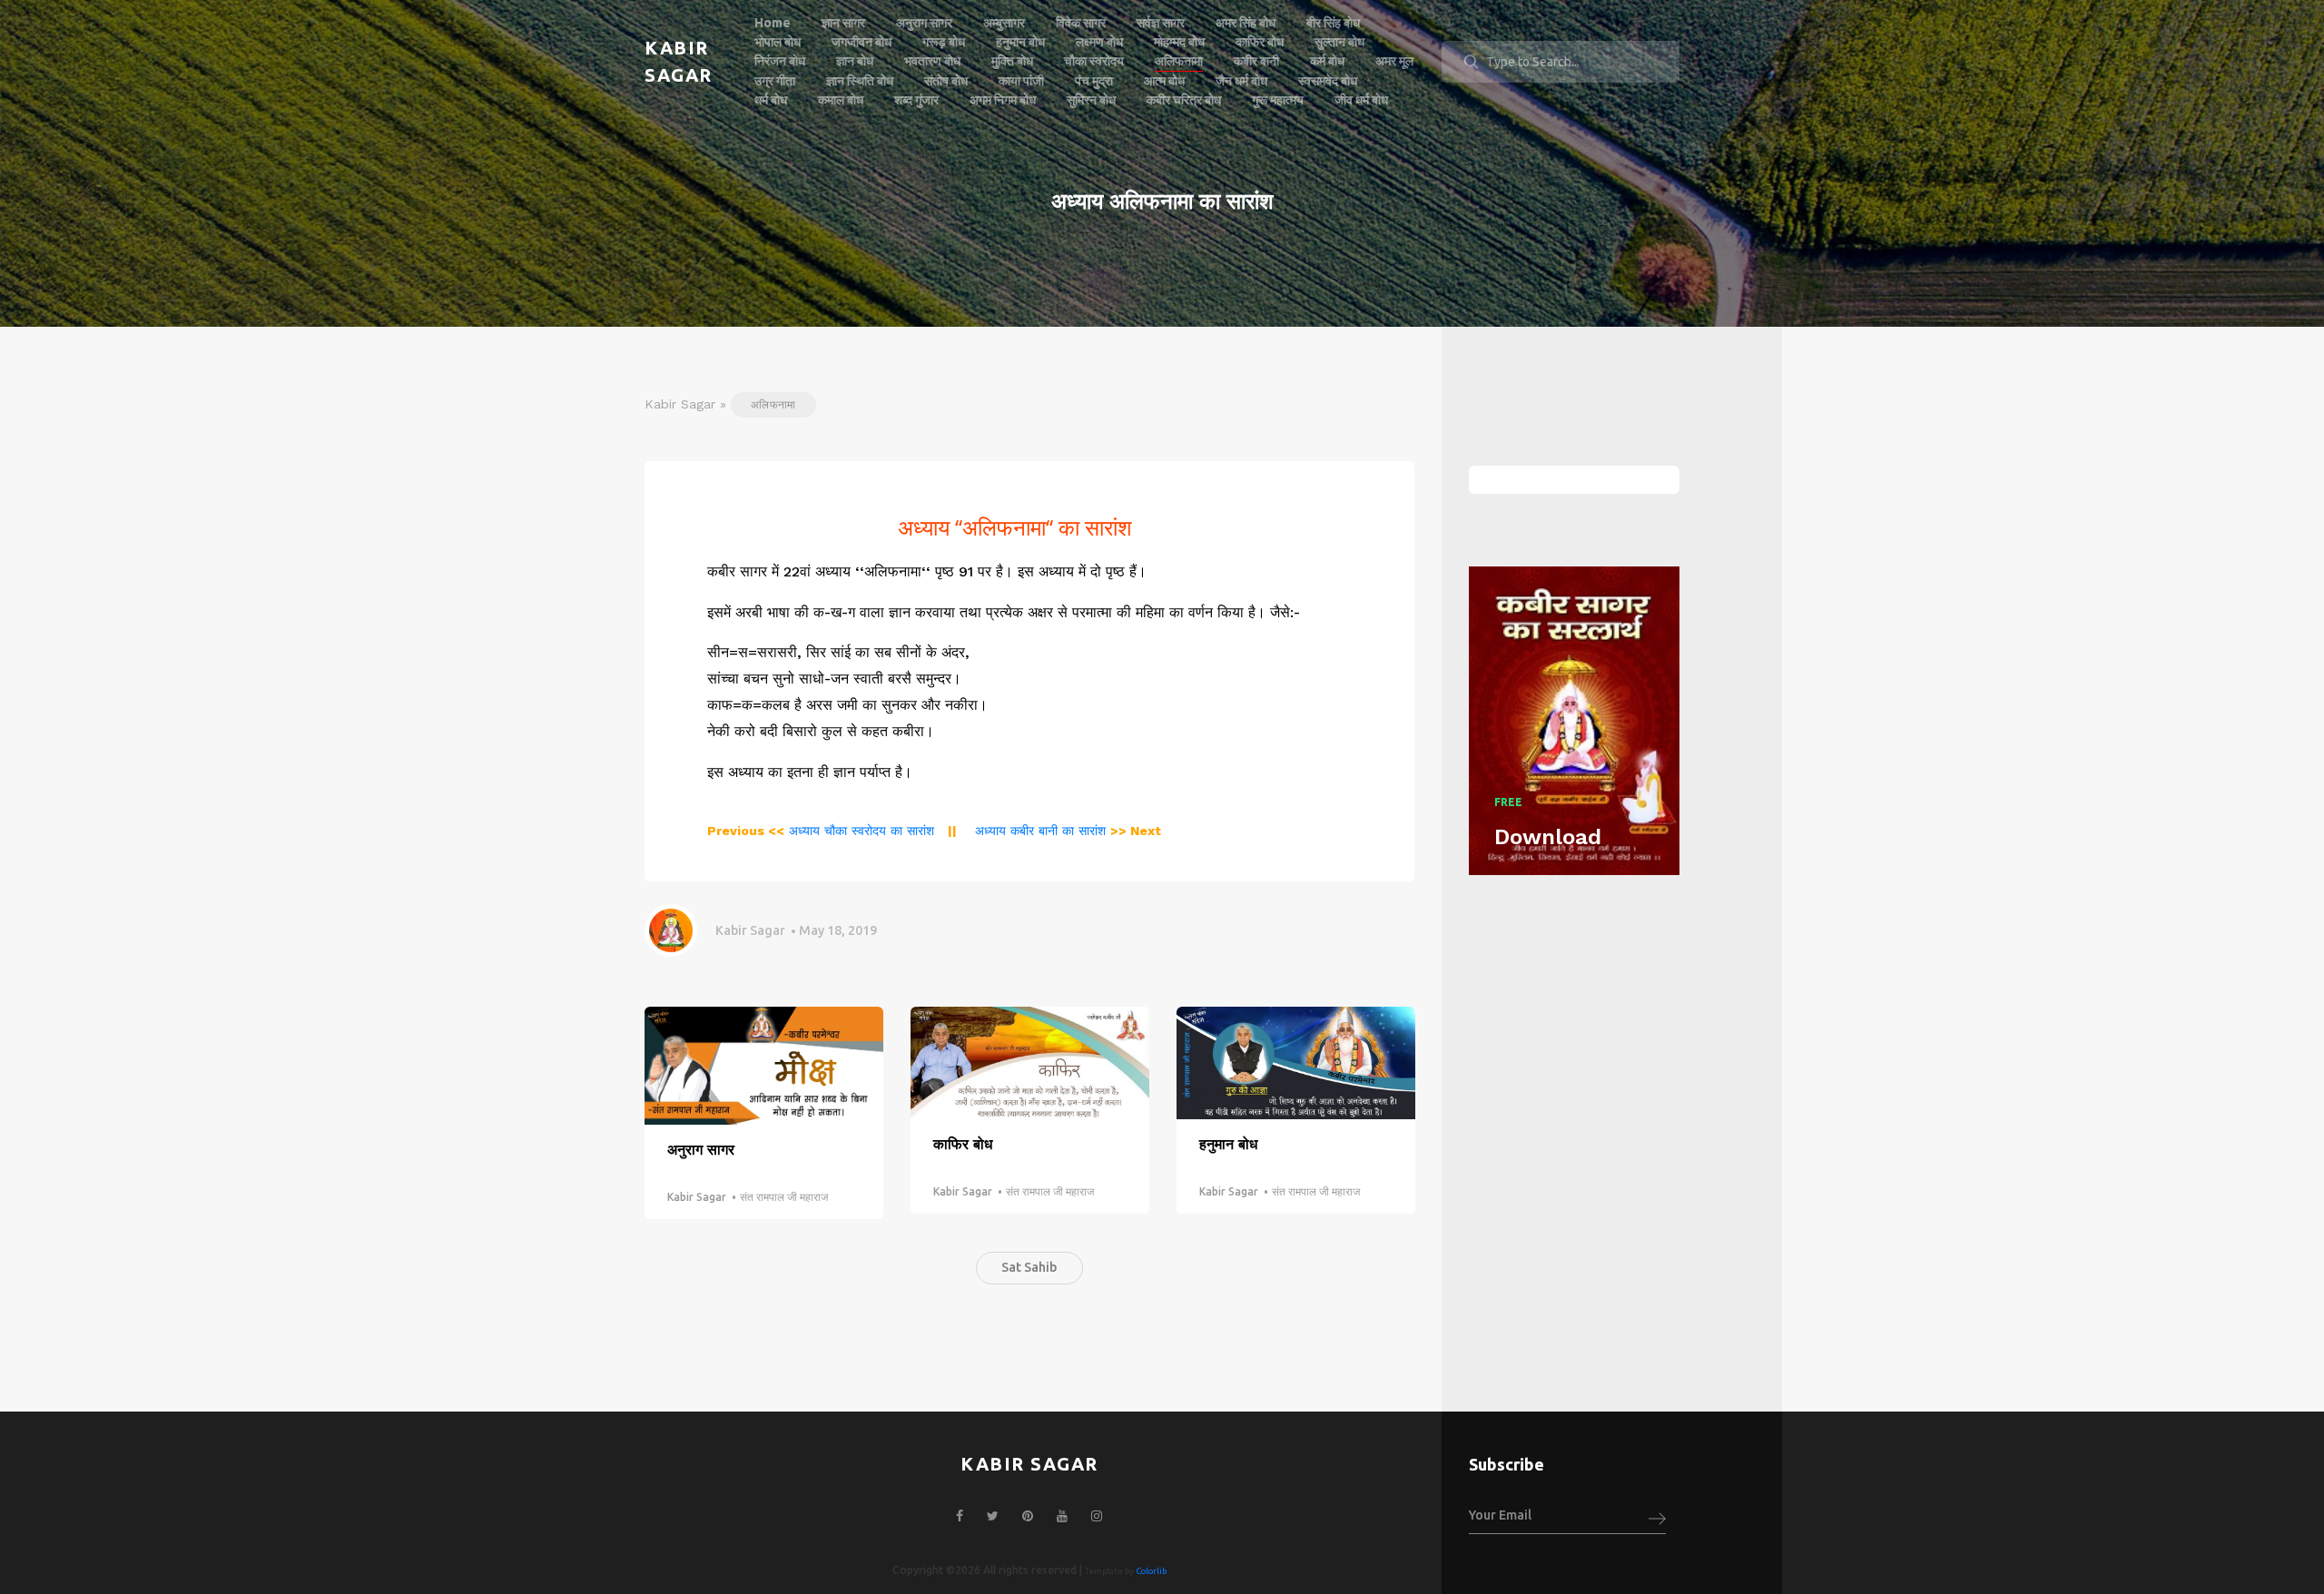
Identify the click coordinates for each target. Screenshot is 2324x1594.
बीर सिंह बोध (1333, 23)
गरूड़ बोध (944, 42)
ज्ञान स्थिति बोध (860, 81)
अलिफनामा (1179, 61)
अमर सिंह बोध (1246, 23)
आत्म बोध (1164, 81)
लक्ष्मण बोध (1099, 42)
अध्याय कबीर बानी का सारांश (1066, 831)
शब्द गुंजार (916, 100)
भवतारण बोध (932, 61)
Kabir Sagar (750, 930)
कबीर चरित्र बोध (1184, 100)
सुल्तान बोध (1339, 42)
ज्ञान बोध (855, 61)
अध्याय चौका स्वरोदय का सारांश (821, 831)
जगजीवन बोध (862, 42)
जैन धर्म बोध (1241, 81)
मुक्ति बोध (1012, 61)
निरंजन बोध (780, 61)
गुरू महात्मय (1278, 100)
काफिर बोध (1260, 42)
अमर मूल (1394, 61)
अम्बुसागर (1004, 23)
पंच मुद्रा (1094, 81)
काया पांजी (1021, 81)
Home (773, 23)
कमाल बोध (841, 100)
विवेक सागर (1081, 23)
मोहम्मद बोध (1179, 42)
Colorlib (1151, 1571)
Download (1548, 837)
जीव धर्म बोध (1361, 100)
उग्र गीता (775, 81)
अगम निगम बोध (1003, 100)
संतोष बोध (946, 81)
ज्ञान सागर (843, 23)
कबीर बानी (1256, 61)
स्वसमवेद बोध (1328, 81)
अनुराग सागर (924, 23)
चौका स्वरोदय (1094, 61)
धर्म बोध (771, 100)
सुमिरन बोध (1091, 100)
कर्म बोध (1327, 61)
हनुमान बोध (1020, 42)
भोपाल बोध (778, 42)
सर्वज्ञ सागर (1161, 23)
